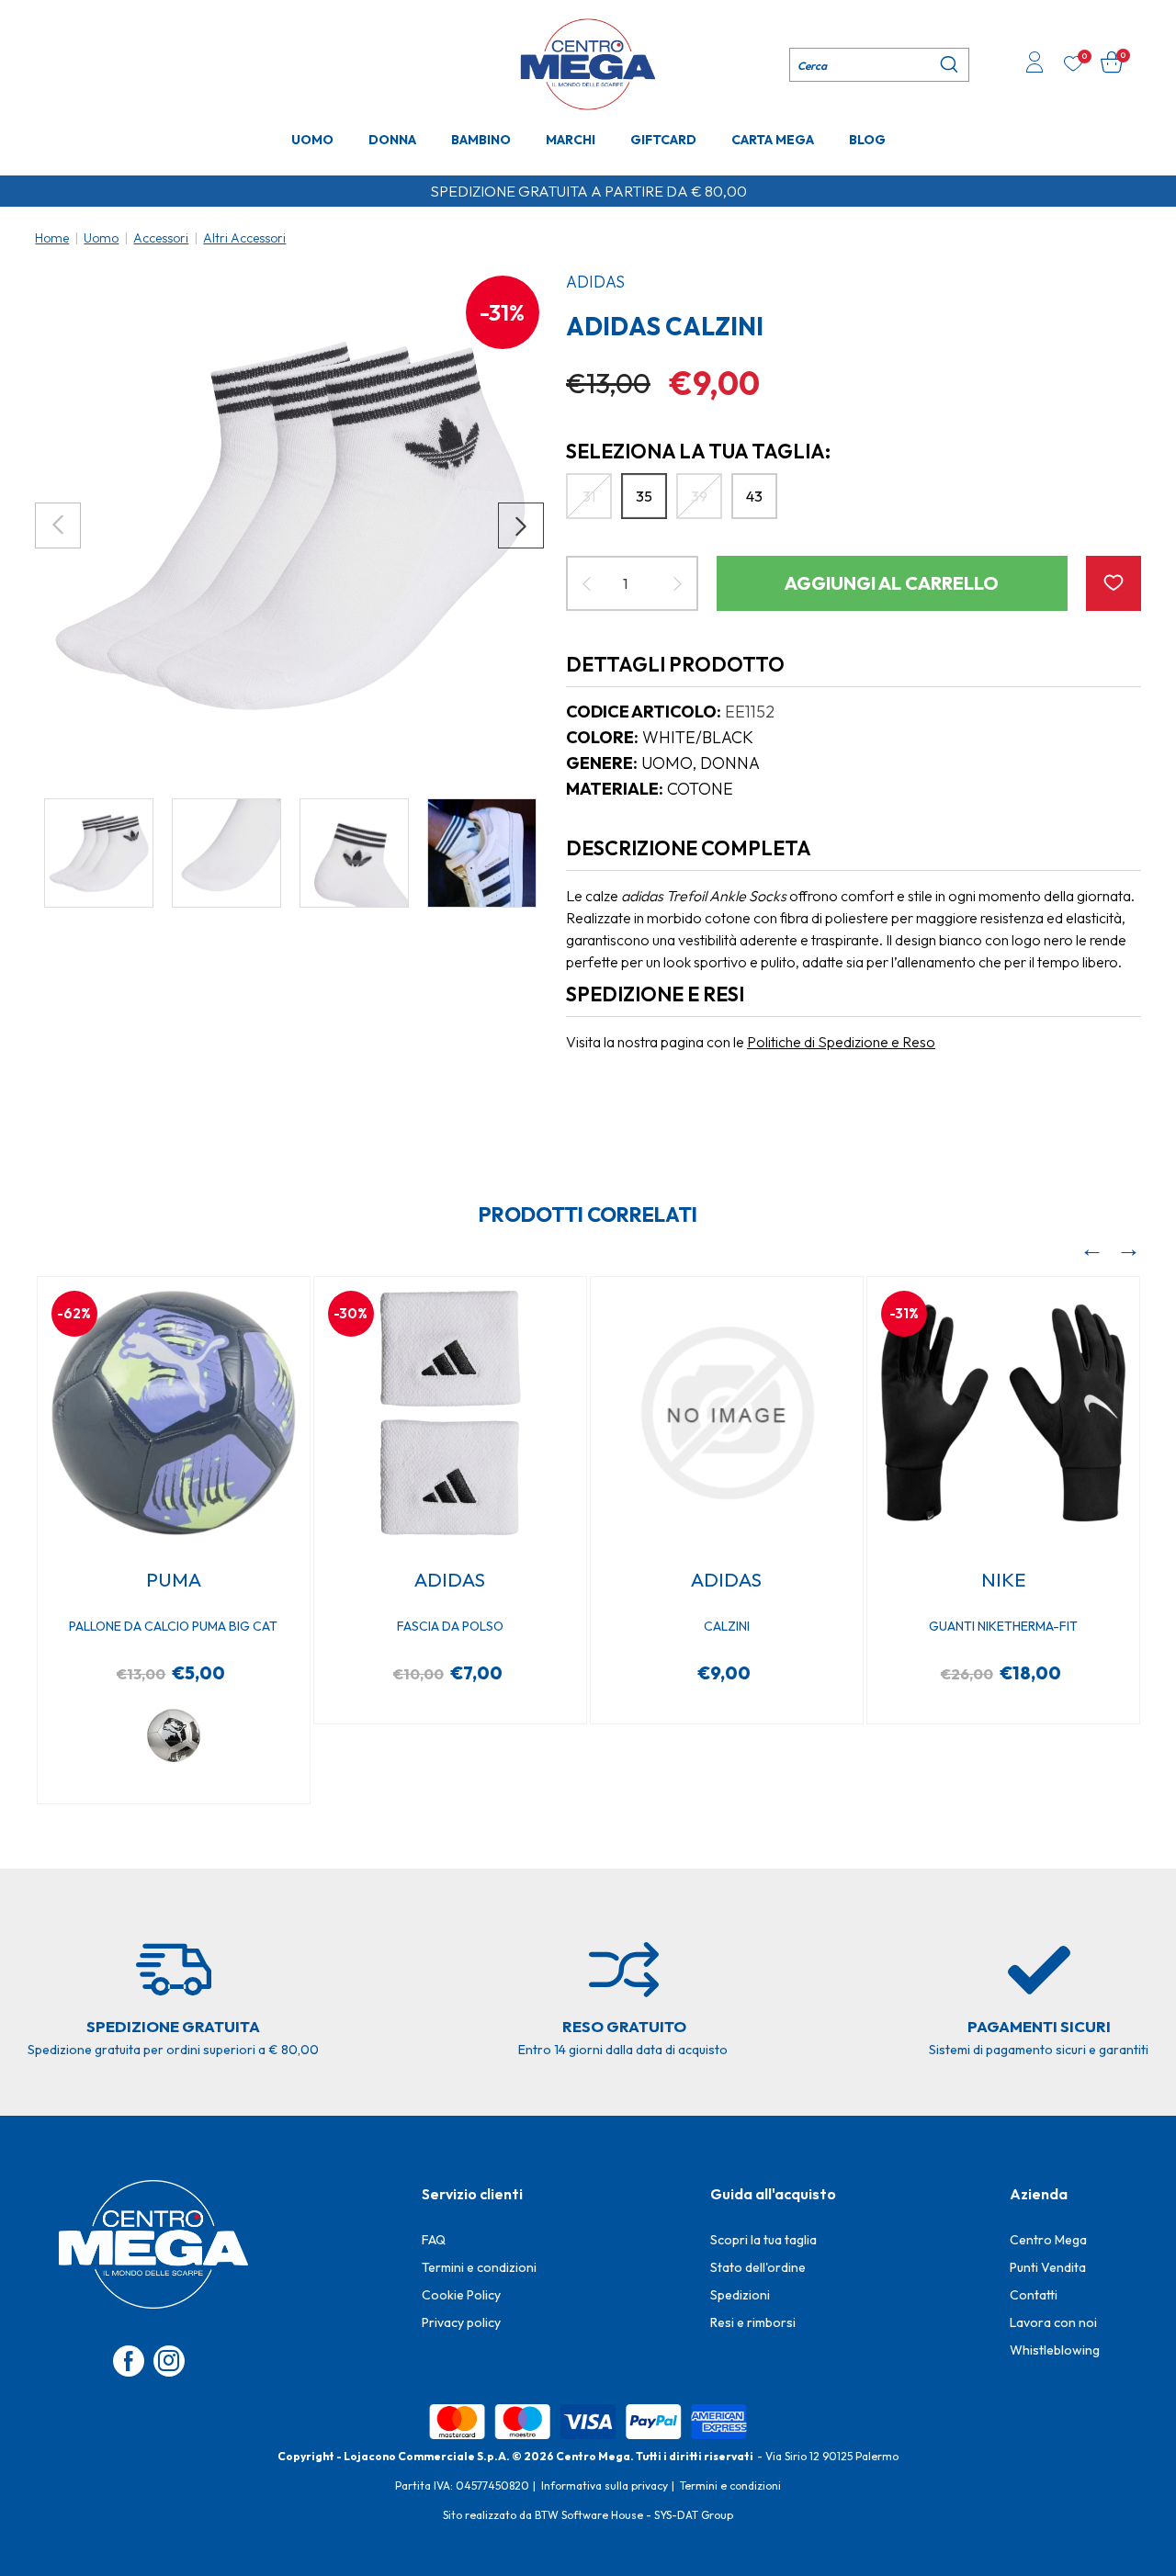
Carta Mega (773, 140)
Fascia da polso (450, 1627)
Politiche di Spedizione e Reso (841, 1042)
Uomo (312, 140)
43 (754, 496)
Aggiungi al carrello (892, 583)
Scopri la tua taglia (763, 2240)
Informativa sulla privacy (605, 2486)
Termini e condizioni (479, 2267)
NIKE (1003, 1579)
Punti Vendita (1048, 2267)
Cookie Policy (461, 2295)
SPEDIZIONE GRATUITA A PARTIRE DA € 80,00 (588, 191)
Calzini (727, 1627)
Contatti (1034, 2295)
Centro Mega (1048, 2240)
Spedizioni (740, 2295)
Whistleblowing (1055, 2350)
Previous (58, 525)
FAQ (434, 2240)
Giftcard (663, 140)
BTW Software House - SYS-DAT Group (634, 2515)
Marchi (571, 140)
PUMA (174, 1579)
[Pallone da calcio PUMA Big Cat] (174, 1735)
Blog (867, 140)
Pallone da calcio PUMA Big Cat (173, 1627)
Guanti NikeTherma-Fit (1003, 1627)
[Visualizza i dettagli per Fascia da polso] (450, 1413)
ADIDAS (595, 282)
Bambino (481, 140)
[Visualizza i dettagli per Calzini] (727, 1413)
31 (589, 496)
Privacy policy (461, 2322)
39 (699, 496)
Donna (392, 140)
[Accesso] (1035, 64)
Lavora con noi (1053, 2322)
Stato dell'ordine (758, 2267)
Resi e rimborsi (753, 2322)
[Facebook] (129, 2361)
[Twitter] (169, 2361)
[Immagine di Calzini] (289, 525)
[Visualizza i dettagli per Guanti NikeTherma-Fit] (1003, 1413)
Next (521, 525)
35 (644, 496)
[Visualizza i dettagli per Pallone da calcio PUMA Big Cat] (174, 1413)
